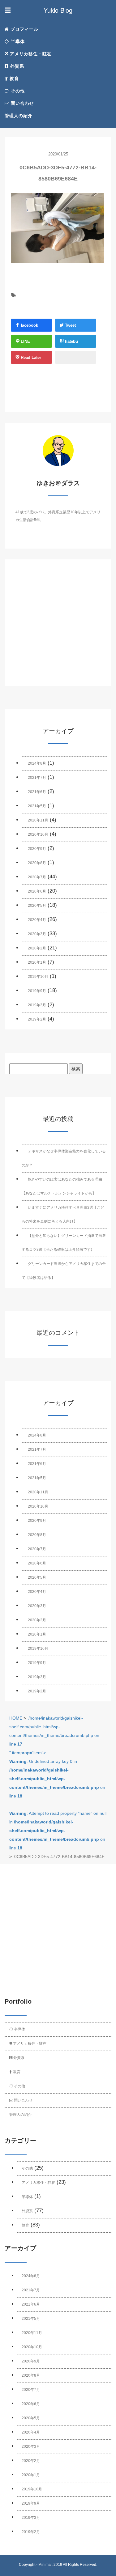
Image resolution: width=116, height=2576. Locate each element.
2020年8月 (37, 863)
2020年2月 (37, 948)
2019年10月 (38, 977)
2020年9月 (37, 849)
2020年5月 (37, 906)
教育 (13, 79)
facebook (29, 325)
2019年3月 (37, 1005)
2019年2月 (37, 1019)
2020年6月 (37, 891)
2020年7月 (37, 877)
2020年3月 (37, 934)
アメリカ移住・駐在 (30, 54)
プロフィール (24, 29)
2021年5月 (37, 806)
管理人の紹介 (19, 116)
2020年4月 (37, 920)
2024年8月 (37, 763)
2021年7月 (37, 778)
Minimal (45, 2565)
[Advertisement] (58, 628)
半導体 (17, 41)
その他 (17, 91)
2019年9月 (37, 991)
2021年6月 (37, 792)
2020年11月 (38, 820)
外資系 (16, 66)
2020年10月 (38, 834)
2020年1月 (37, 962)
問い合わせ (22, 103)
